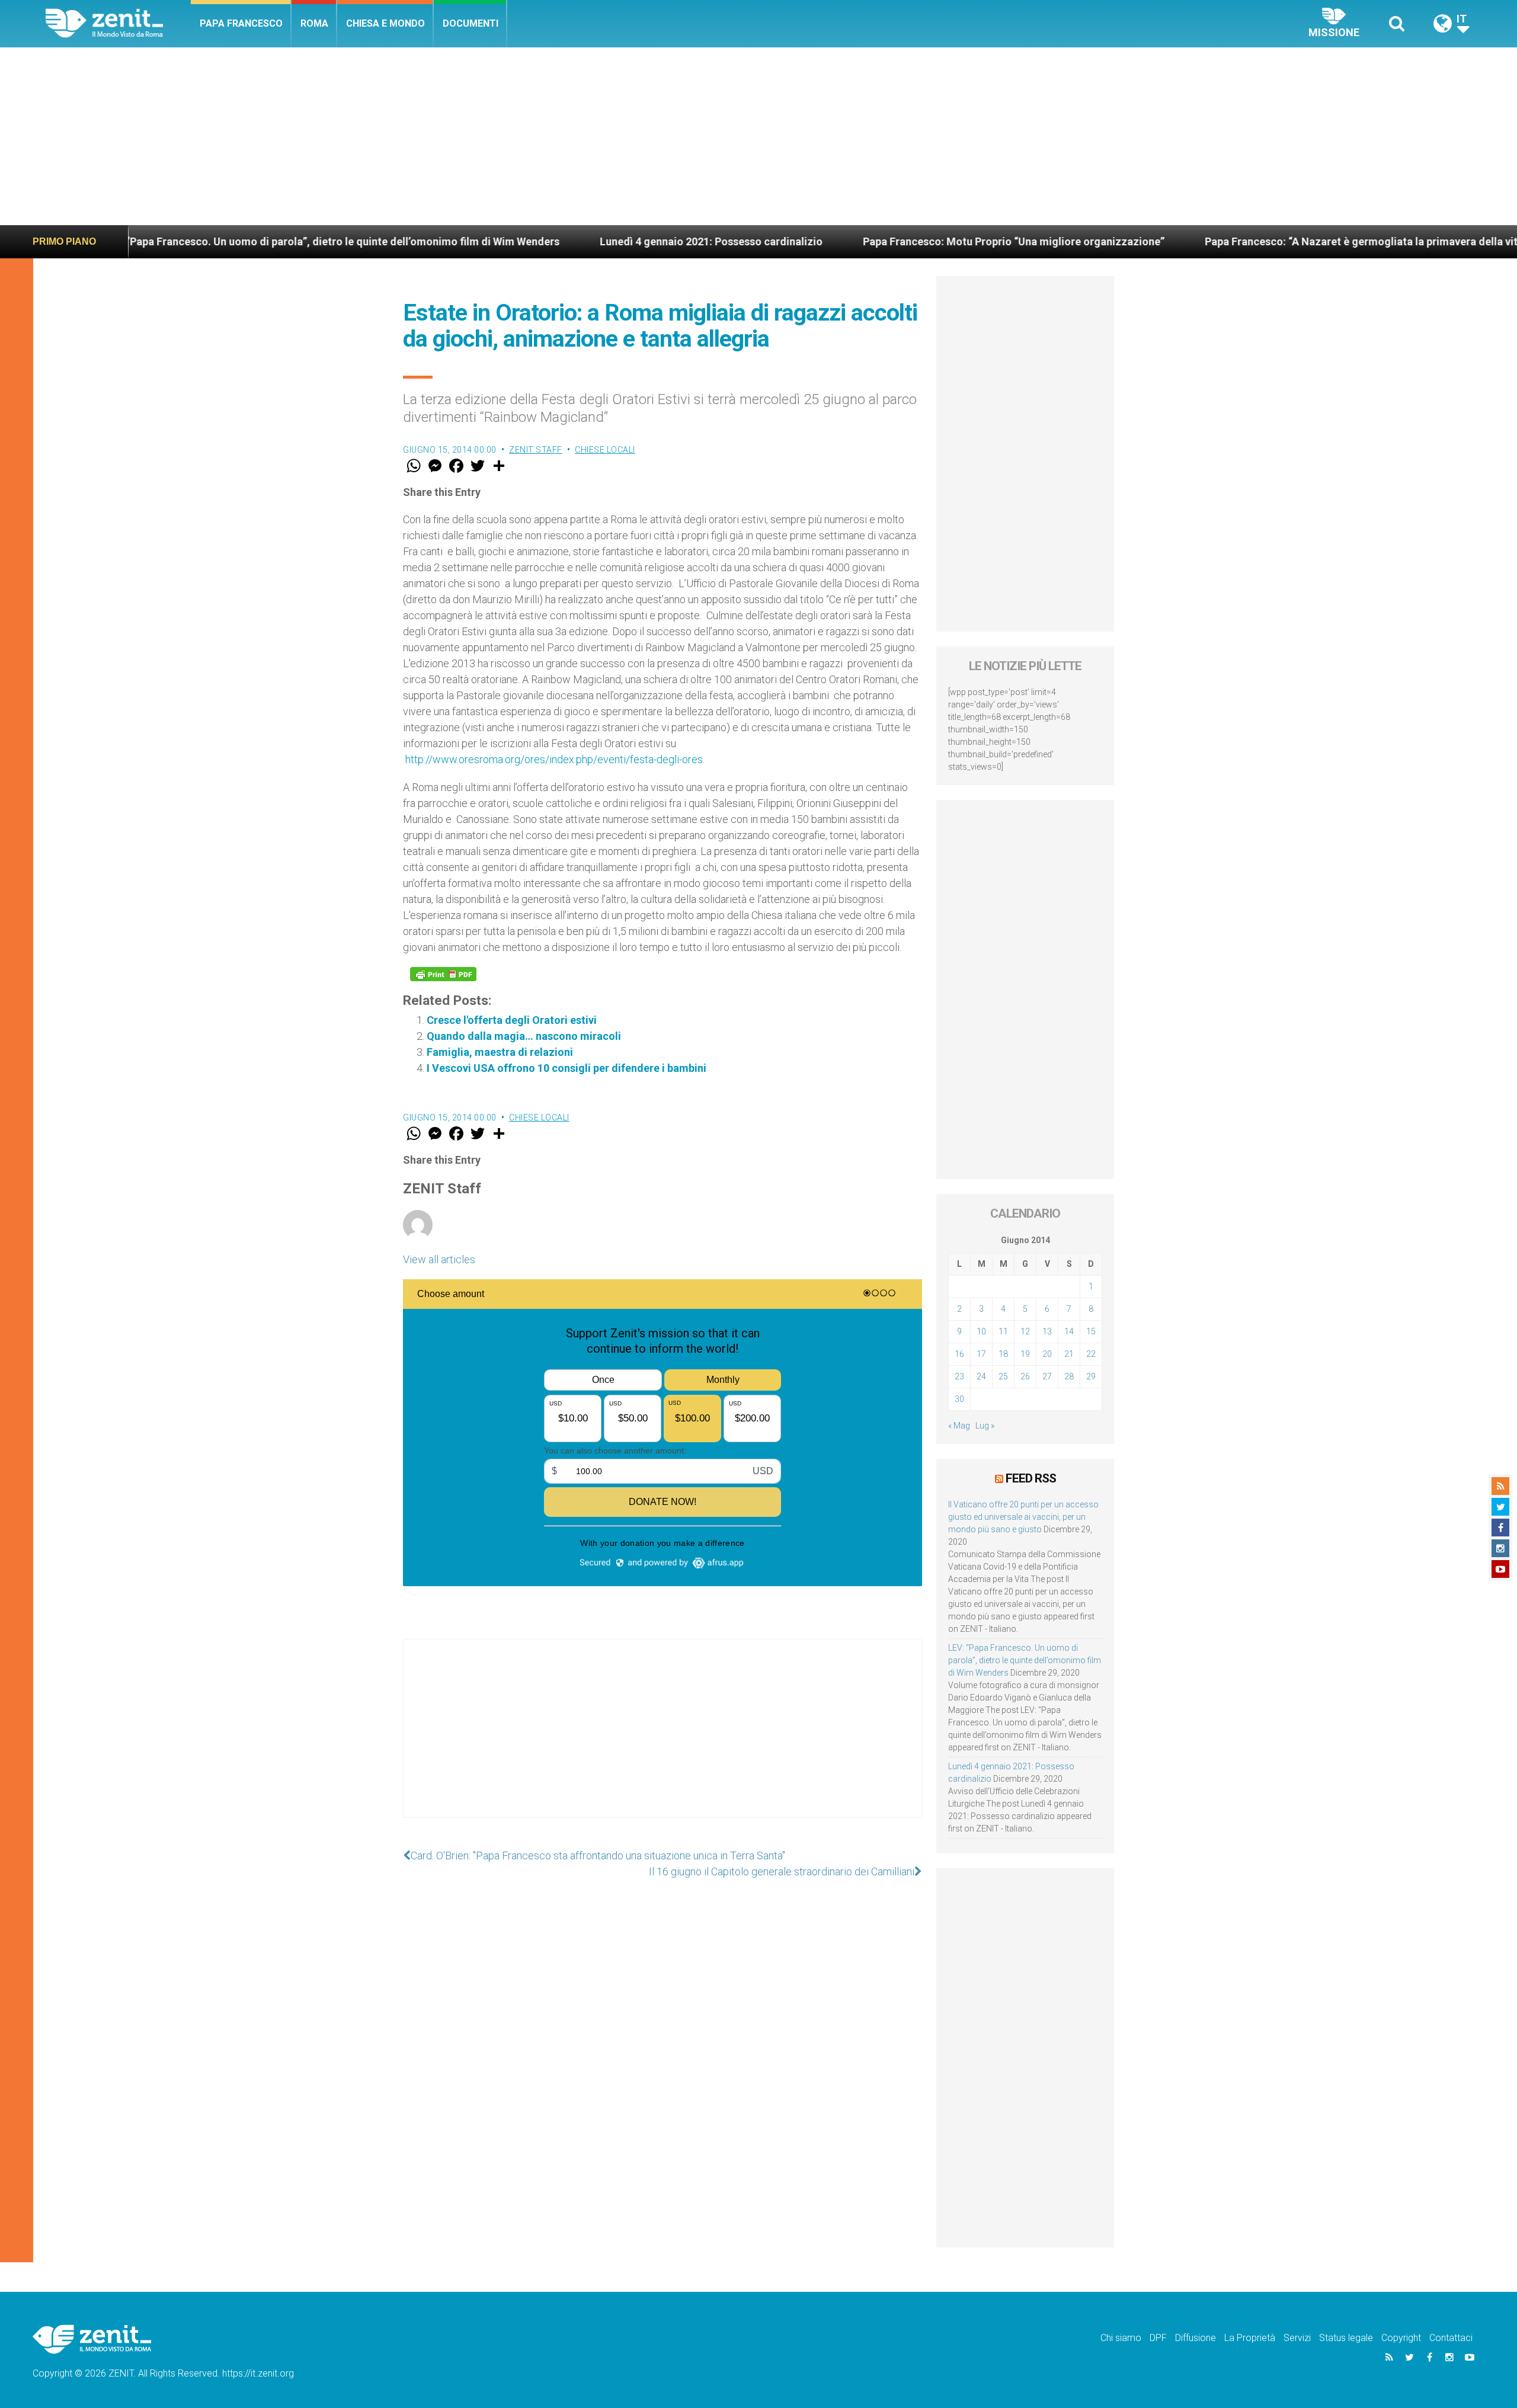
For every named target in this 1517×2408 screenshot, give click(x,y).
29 (1091, 1376)
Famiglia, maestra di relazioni (500, 1052)
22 (1091, 1354)
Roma (314, 23)
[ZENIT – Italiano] (118, 23)
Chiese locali (605, 450)
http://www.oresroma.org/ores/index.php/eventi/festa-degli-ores (554, 759)
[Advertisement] (758, 136)
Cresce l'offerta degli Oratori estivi (512, 1020)
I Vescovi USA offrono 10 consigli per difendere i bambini (567, 1068)
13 (1047, 1331)
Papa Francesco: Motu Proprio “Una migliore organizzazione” (893, 241)
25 (1003, 1376)
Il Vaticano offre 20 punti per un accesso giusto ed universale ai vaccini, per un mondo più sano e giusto (1023, 1517)
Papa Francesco (241, 23)
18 (1003, 1354)
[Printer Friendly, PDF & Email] (443, 974)
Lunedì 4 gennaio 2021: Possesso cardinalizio (590, 241)
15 (1091, 1331)
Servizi (1297, 2338)
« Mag (959, 1426)
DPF (1158, 2338)
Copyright (1401, 2338)
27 (1047, 1376)
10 (981, 1331)
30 (959, 1399)
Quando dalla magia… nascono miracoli (524, 1036)
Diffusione (1196, 2338)
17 (981, 1354)
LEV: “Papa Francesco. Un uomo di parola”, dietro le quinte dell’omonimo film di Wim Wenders (1025, 1660)
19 (1025, 1354)
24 (981, 1376)
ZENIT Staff (536, 450)
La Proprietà (1250, 2338)
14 (1069, 1331)
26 (1025, 1376)
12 (1025, 1331)
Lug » (985, 1426)
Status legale (1346, 2338)
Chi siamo (1121, 2338)
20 (1047, 1354)
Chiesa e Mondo (385, 23)
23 (959, 1376)
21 (1069, 1354)
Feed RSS (1031, 1478)
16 (959, 1354)
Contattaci (1451, 2338)
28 (1069, 1376)
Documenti (471, 23)
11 (1003, 1331)
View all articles (439, 1259)
